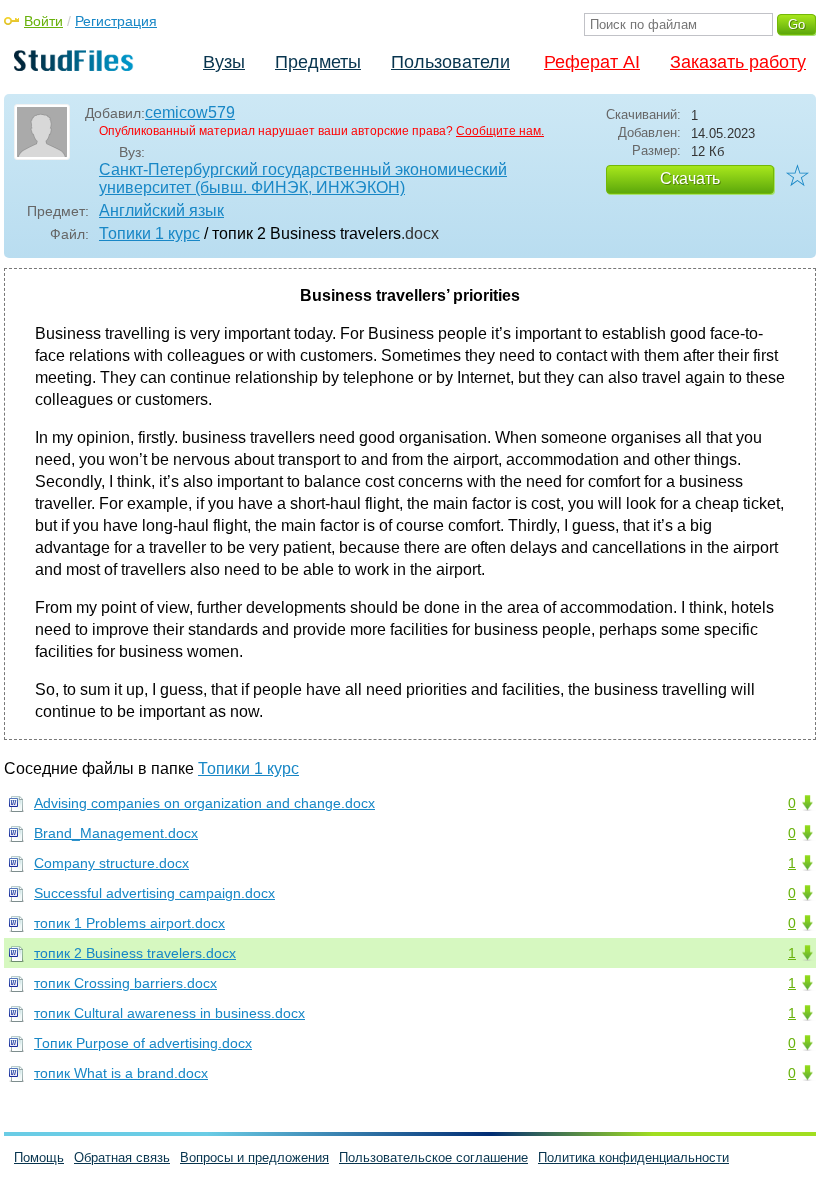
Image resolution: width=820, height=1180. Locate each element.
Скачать (690, 178)
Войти (43, 21)
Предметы (318, 62)
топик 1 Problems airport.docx (129, 923)
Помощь (39, 1157)
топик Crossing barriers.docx (125, 983)
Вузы (224, 62)
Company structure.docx (111, 863)
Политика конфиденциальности (633, 1157)
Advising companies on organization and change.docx (204, 803)
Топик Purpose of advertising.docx (143, 1043)
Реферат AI (592, 62)
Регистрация (116, 21)
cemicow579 (190, 112)
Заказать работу (738, 62)
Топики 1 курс (149, 233)
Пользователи (450, 62)
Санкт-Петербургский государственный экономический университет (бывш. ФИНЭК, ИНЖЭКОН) (303, 178)
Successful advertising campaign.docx (154, 893)
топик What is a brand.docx (121, 1073)
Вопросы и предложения (254, 1157)
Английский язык (161, 210)
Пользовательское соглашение (433, 1157)
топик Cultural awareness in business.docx (169, 1013)
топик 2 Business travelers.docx (135, 953)
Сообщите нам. (500, 131)
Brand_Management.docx (116, 833)
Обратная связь (122, 1157)
